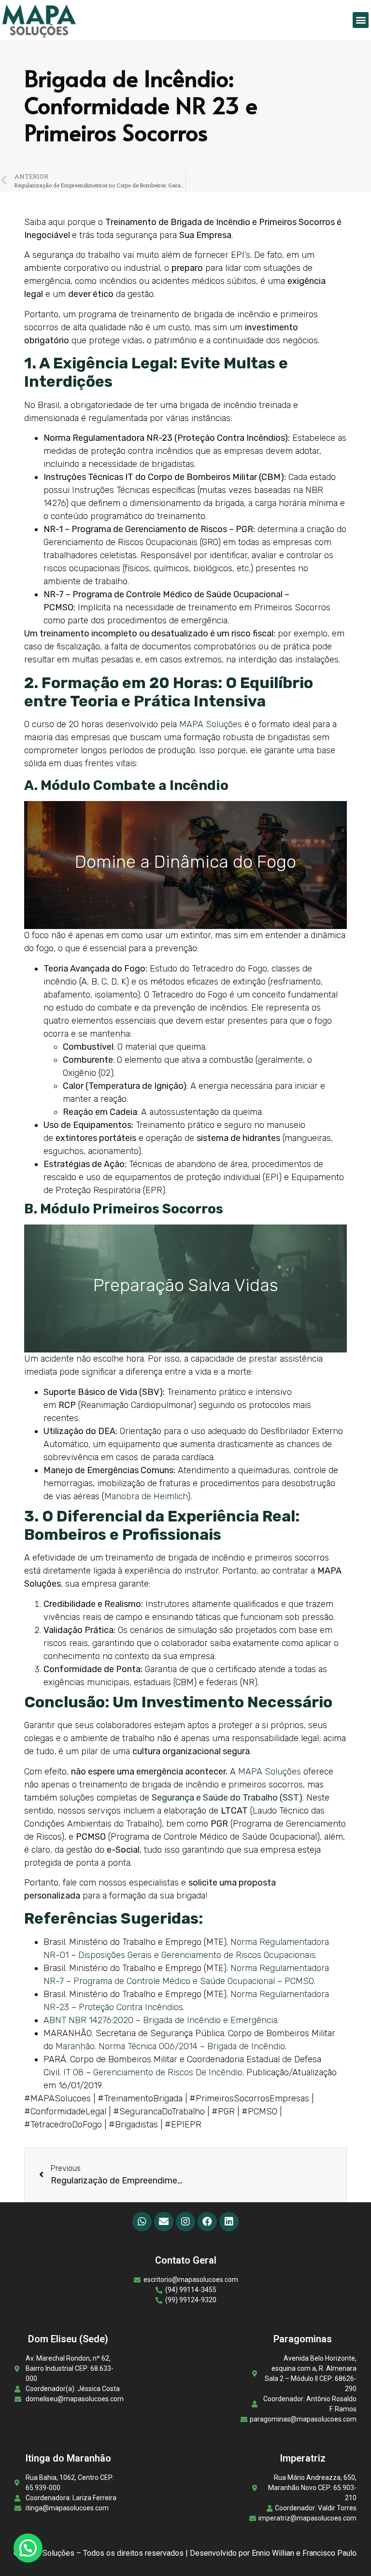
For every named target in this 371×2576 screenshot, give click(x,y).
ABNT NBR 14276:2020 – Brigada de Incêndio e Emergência (160, 2020)
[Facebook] (207, 2222)
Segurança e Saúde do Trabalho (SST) (227, 1798)
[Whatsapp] (142, 2222)
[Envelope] (164, 2222)
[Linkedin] (229, 2222)
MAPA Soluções (211, 724)
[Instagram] (185, 2222)
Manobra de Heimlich (146, 1496)
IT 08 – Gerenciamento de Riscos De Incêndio (153, 2072)
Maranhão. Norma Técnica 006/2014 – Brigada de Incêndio (170, 2046)
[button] (361, 20)
